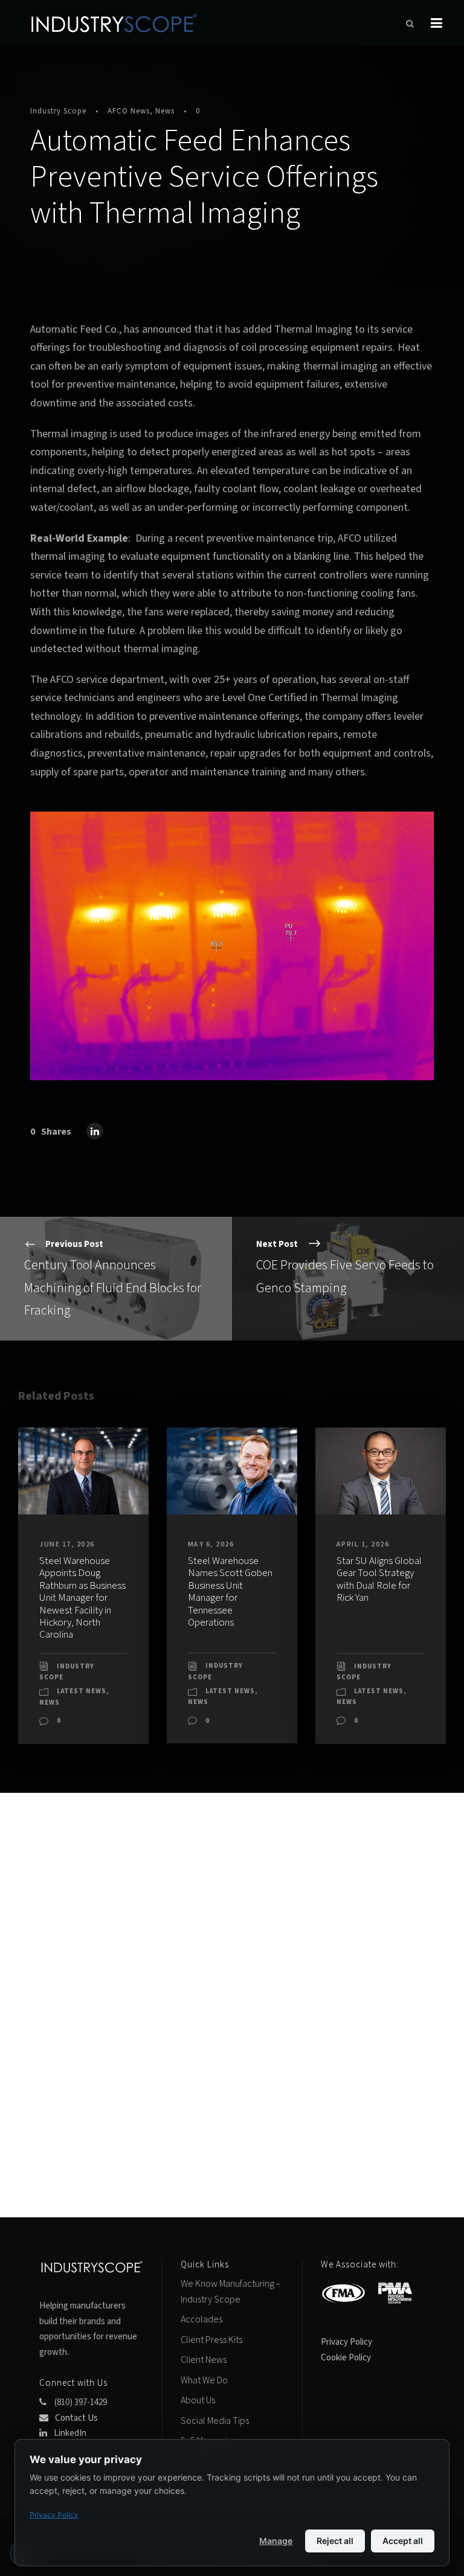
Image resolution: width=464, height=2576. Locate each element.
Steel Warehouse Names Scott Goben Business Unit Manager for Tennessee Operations (230, 1592)
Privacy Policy (346, 2342)
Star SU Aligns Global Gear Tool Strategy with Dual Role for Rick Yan (379, 1579)
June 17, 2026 (67, 1544)
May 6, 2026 (211, 1544)
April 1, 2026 (363, 1544)
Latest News (82, 1691)
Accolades (201, 2319)
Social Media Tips (215, 2421)
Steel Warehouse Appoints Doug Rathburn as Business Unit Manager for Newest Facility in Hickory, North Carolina (82, 1598)
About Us (198, 2400)
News (165, 111)
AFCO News (129, 111)
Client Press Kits (211, 2340)
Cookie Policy (346, 2358)
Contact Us (76, 2418)
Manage (276, 2541)
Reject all (335, 2541)
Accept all (403, 2541)
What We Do (204, 2380)
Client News (204, 2360)
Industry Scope (58, 111)
